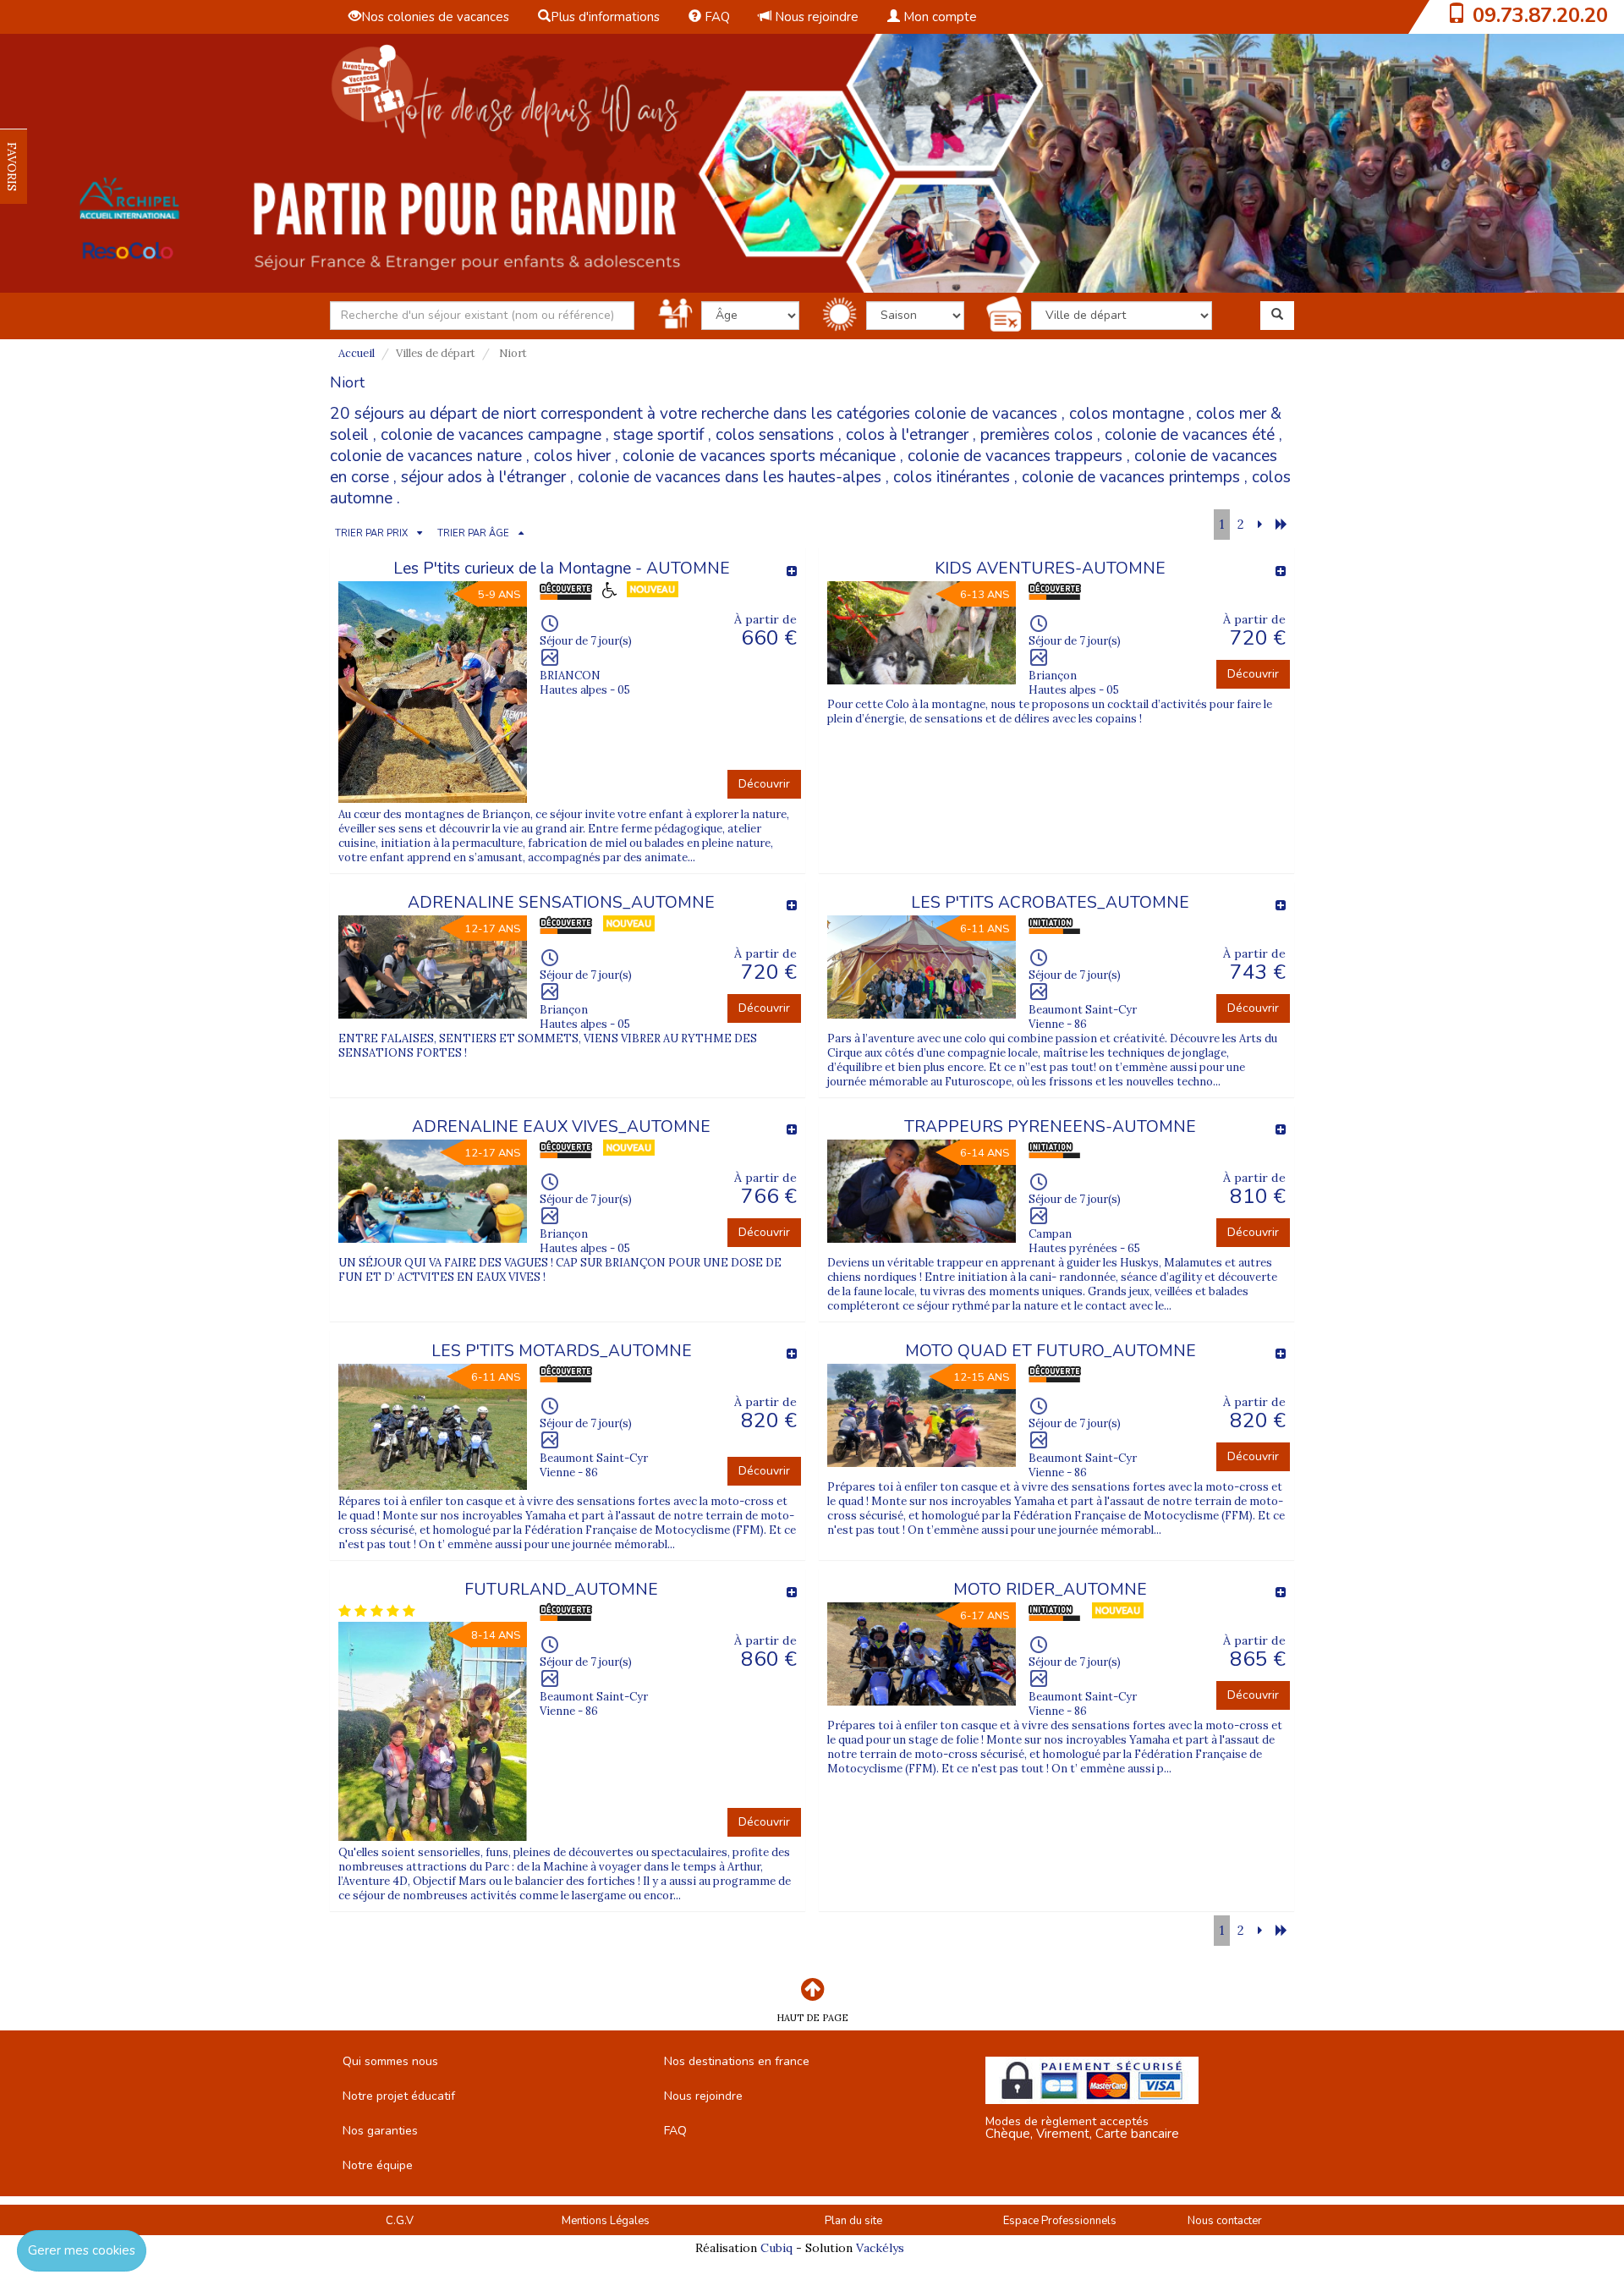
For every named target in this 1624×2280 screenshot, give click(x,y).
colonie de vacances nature (426, 456)
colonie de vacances (986, 414)
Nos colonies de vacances (435, 17)
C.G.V (400, 2221)
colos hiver (572, 456)
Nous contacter (1225, 2221)
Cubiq (776, 2248)
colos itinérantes (952, 477)
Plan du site (853, 2221)
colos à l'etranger (907, 435)
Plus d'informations (605, 17)
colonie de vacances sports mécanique (759, 456)
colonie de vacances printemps (1131, 477)
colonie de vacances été (1190, 435)
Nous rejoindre (815, 17)
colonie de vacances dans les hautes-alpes (730, 477)
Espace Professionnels (1060, 2221)
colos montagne (1127, 414)
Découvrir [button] (764, 784)
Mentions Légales (606, 2221)
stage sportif (658, 435)
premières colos (1037, 435)
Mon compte (938, 17)
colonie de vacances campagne (491, 435)
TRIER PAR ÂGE (473, 533)
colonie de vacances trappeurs (1015, 456)
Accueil (357, 353)
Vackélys (880, 2248)
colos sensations (775, 435)
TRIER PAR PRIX (371, 533)
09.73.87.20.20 (1540, 15)
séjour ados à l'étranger (483, 477)
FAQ (716, 17)
